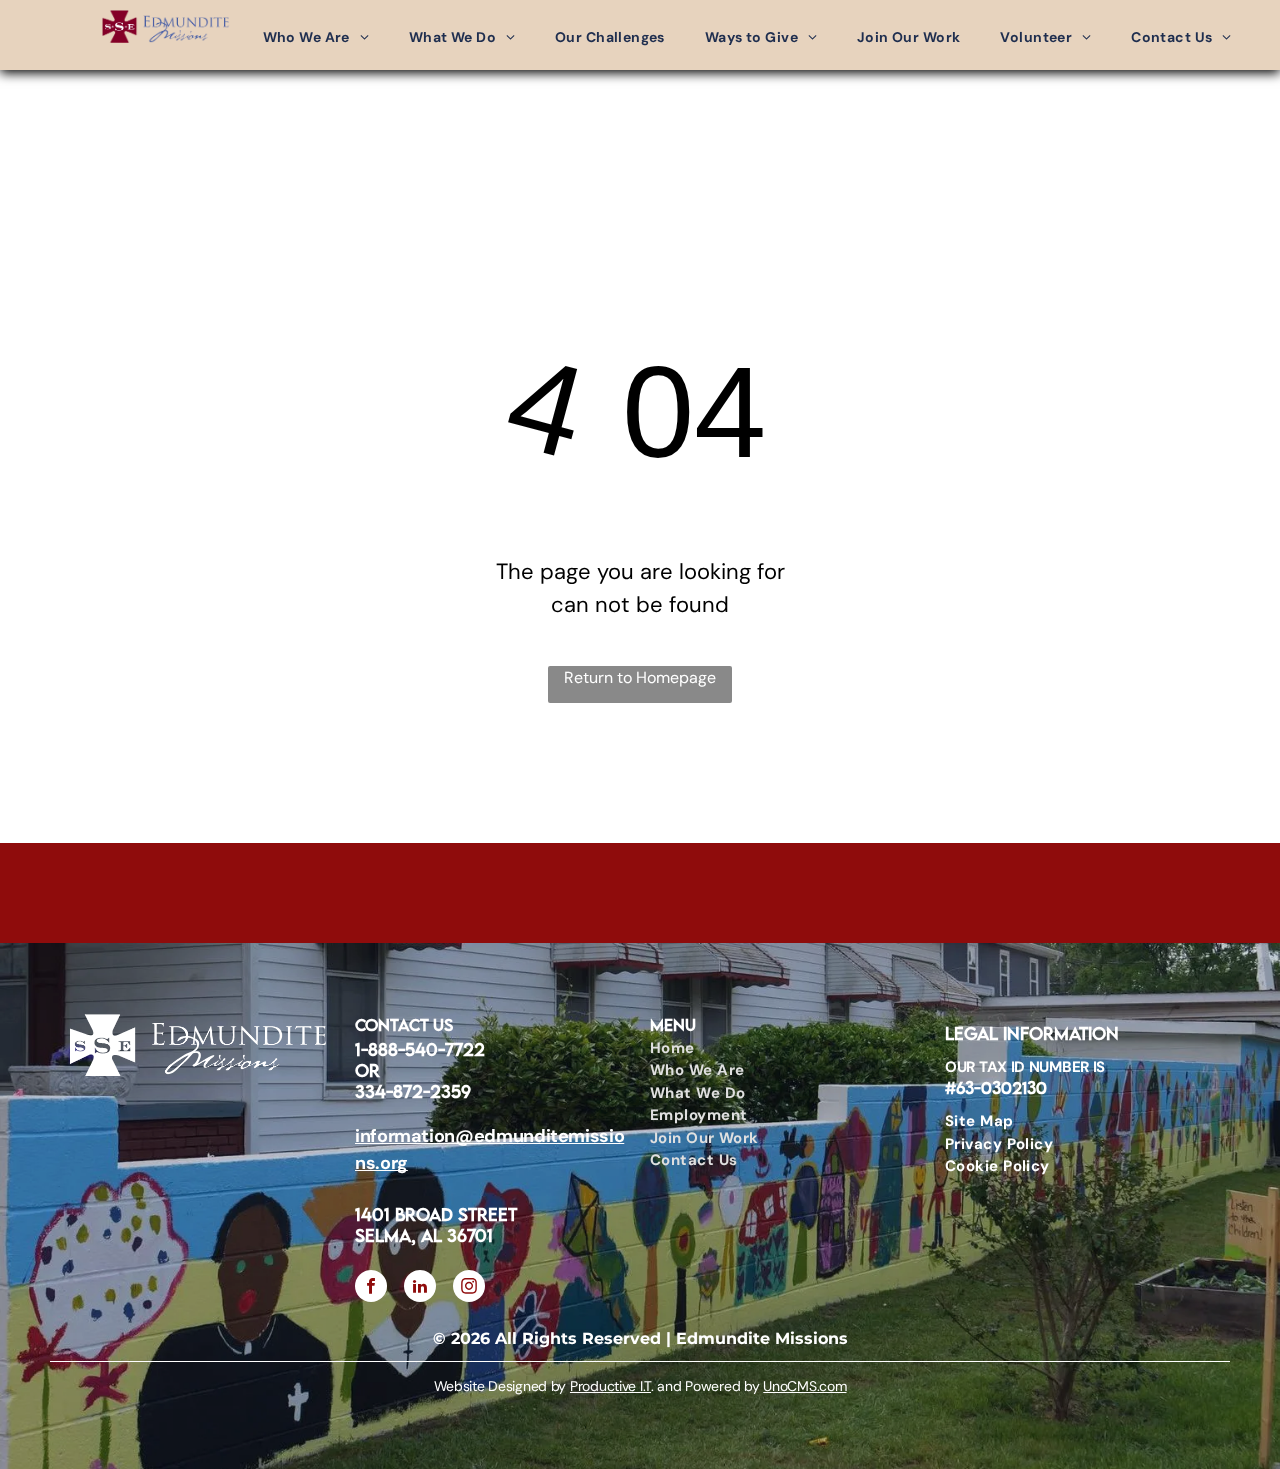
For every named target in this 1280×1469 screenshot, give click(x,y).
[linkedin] (420, 1288)
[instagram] (469, 1288)
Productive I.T (610, 1386)
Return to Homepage (640, 677)
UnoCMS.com (804, 1386)
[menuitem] (316, 37)
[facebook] (371, 1288)
